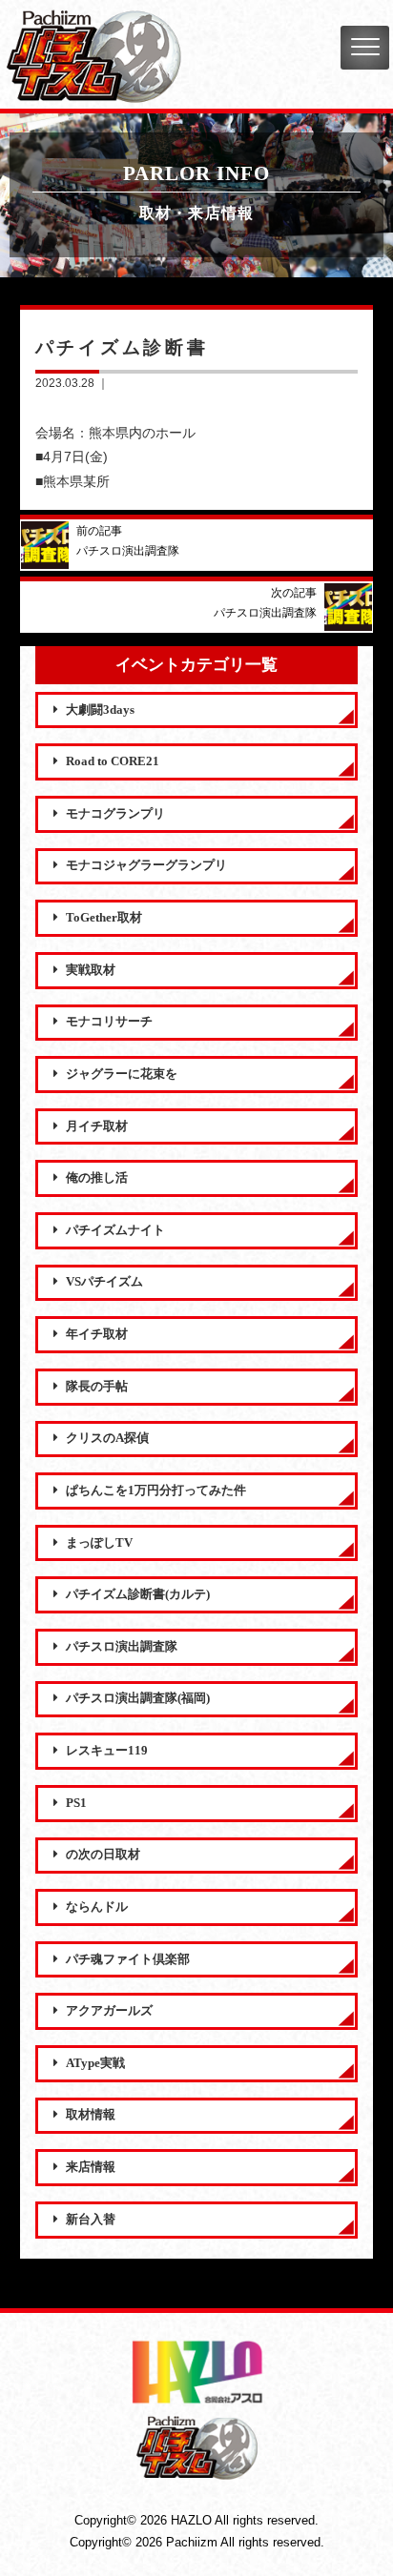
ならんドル (97, 1907)
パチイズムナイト (115, 1230)
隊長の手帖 (97, 1387)
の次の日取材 (103, 1855)
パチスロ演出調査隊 (122, 1647)
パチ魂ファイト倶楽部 (128, 1959)
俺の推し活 (97, 1178)
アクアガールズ (109, 2011)
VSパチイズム (104, 1282)
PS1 (76, 1803)
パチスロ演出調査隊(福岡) (138, 1698)
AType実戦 (95, 2063)
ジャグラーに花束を (122, 1074)
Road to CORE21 (113, 761)
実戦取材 (91, 970)
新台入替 (91, 2220)
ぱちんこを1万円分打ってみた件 (156, 1491)
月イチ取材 (97, 1126)
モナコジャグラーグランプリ (146, 865)
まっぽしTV (99, 1543)
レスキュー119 (107, 1751)
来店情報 (91, 2167)
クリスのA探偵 (107, 1438)
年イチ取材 (97, 1334)
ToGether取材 (104, 918)
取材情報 (91, 2115)
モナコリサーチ (109, 1022)
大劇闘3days (100, 710)
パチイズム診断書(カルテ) (138, 1594)
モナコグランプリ (115, 814)
